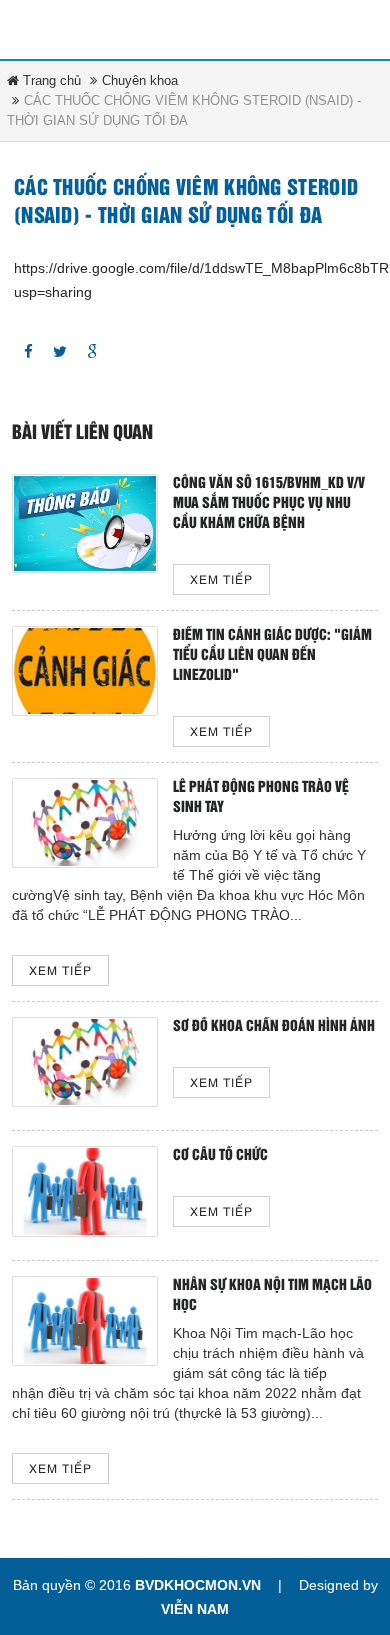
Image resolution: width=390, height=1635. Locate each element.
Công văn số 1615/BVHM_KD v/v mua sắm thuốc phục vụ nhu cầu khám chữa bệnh (269, 503)
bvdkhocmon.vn (198, 1585)
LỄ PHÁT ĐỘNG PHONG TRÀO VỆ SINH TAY (261, 797)
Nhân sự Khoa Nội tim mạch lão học (272, 1295)
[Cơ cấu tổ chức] (85, 1191)
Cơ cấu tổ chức (220, 1155)
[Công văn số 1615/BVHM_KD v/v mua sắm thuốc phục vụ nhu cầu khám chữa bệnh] (85, 523)
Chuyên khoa (140, 80)
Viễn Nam (195, 1609)
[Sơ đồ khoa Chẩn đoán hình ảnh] (85, 1062)
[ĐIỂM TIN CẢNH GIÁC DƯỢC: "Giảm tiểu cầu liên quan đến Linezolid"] (85, 671)
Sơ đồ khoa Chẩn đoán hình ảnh (274, 1026)
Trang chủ (50, 80)
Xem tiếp (221, 580)
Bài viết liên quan (82, 433)
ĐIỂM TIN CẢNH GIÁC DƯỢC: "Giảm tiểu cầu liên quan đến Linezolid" (272, 655)
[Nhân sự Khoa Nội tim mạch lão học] (85, 1321)
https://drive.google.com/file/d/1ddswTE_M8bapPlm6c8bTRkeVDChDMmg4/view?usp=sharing (195, 280)
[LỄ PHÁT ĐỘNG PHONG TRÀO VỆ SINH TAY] (85, 823)
